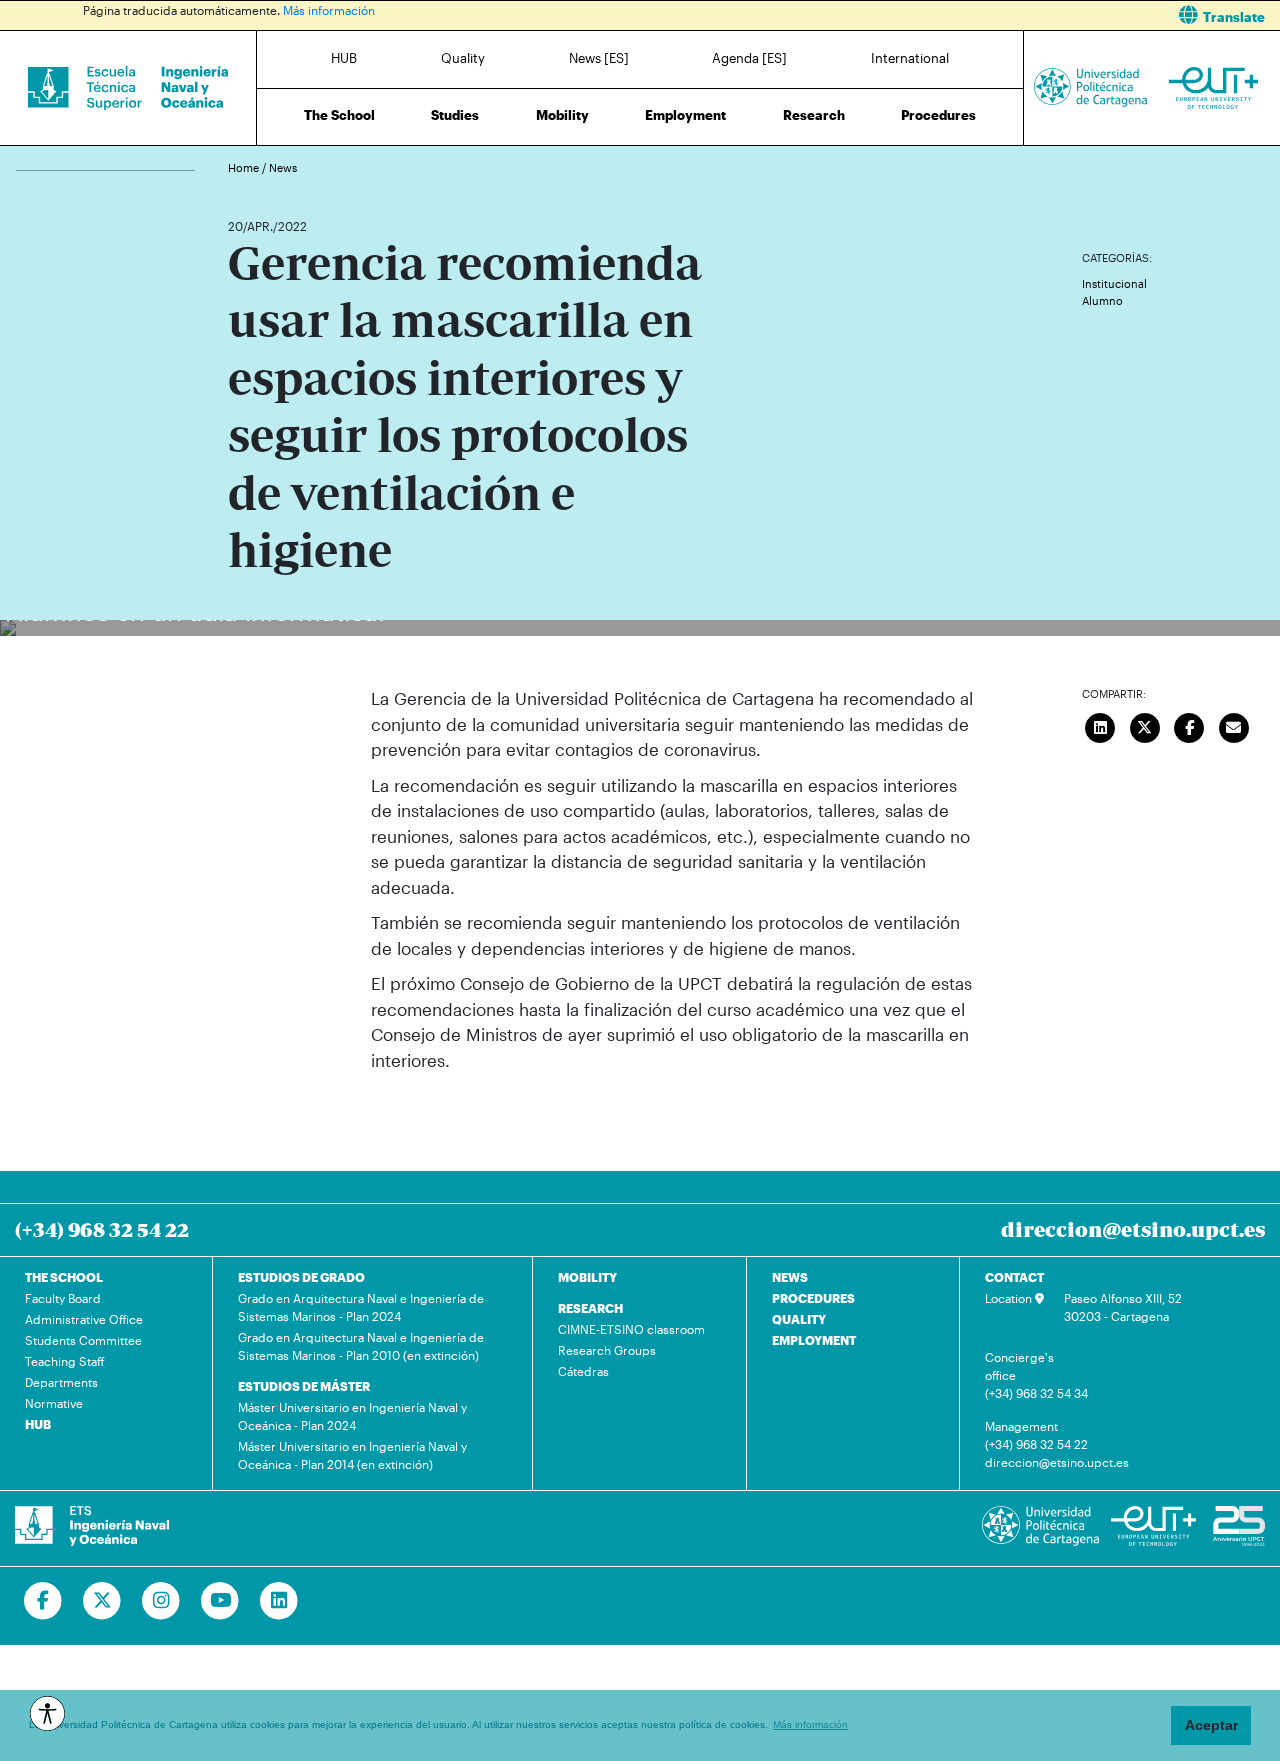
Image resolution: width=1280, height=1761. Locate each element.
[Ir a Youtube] (220, 1601)
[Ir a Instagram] (161, 1601)
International (910, 58)
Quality (463, 58)
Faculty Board (63, 1298)
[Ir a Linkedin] (279, 1601)
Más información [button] (810, 1724)
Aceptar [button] (1211, 1725)
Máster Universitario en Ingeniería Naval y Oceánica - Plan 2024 (352, 1416)
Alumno (1102, 300)
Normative (54, 1403)
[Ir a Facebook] (43, 1601)
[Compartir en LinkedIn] (1101, 725)
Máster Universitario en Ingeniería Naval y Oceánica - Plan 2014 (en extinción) (352, 1455)
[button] (967, 15)
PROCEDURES (813, 1298)
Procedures (938, 115)
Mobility (562, 115)
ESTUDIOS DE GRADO (301, 1277)
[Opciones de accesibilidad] (47, 1713)
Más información (329, 10)
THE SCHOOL (64, 1277)
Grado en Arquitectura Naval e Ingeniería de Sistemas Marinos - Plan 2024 (361, 1307)
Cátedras (583, 1371)
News (283, 167)
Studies (455, 115)
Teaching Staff (65, 1361)
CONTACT (1014, 1277)
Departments (61, 1382)
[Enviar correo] (1234, 725)
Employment (685, 115)
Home (245, 167)
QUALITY (799, 1319)
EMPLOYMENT (814, 1340)
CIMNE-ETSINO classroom (631, 1329)
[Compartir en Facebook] (1190, 725)
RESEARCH (590, 1308)
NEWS (790, 1277)
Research (814, 115)
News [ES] (599, 58)
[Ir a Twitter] (102, 1601)
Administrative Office (84, 1319)
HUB (344, 58)
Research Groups (607, 1350)
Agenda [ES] (749, 58)
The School (339, 115)
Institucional (1114, 283)
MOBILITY (587, 1277)
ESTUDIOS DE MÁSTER (304, 1386)
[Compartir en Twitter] (1145, 725)
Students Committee (83, 1340)
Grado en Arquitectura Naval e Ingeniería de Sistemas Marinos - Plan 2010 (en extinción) (361, 1346)
